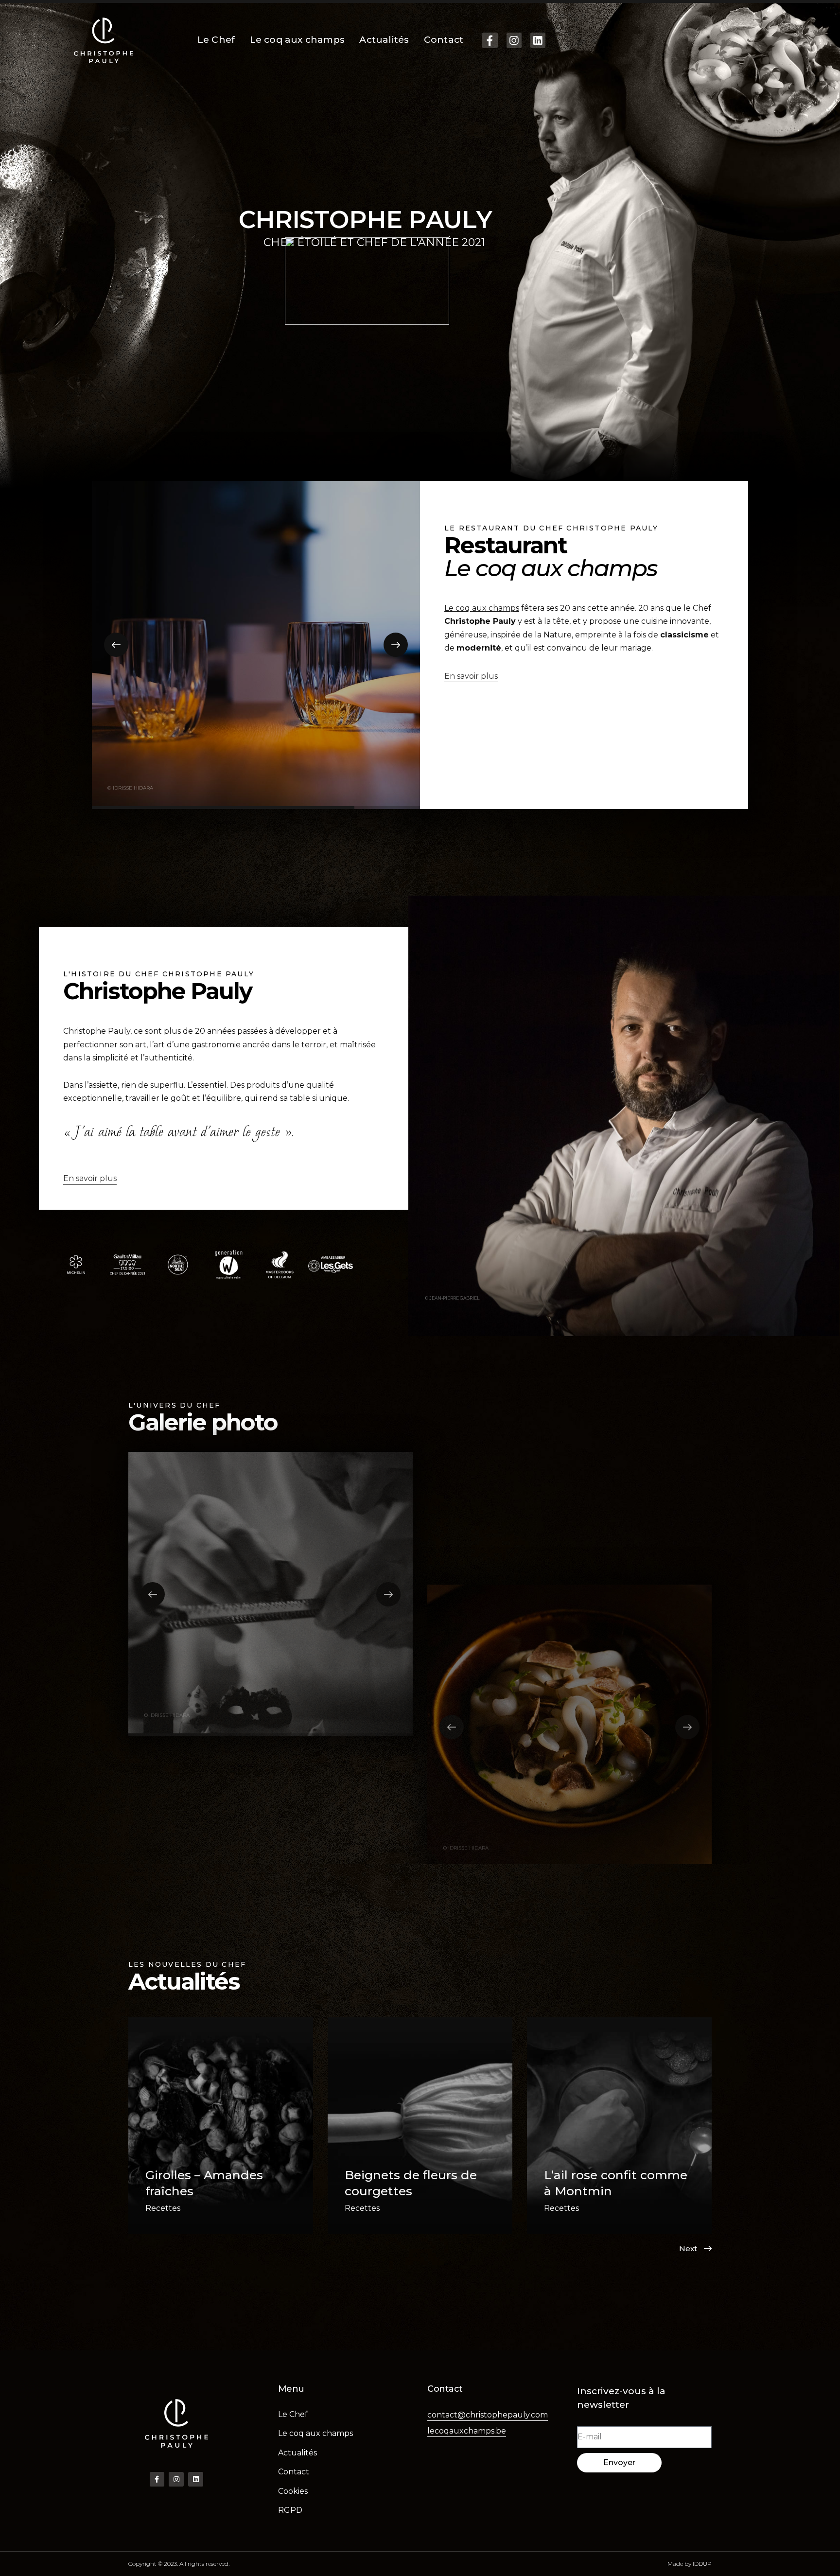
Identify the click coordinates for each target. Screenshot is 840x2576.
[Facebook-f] (490, 40)
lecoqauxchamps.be (467, 2431)
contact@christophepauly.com (488, 2415)
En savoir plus (471, 676)
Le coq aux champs (482, 608)
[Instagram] (514, 40)
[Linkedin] (538, 40)
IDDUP (702, 2564)
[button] (116, 645)
